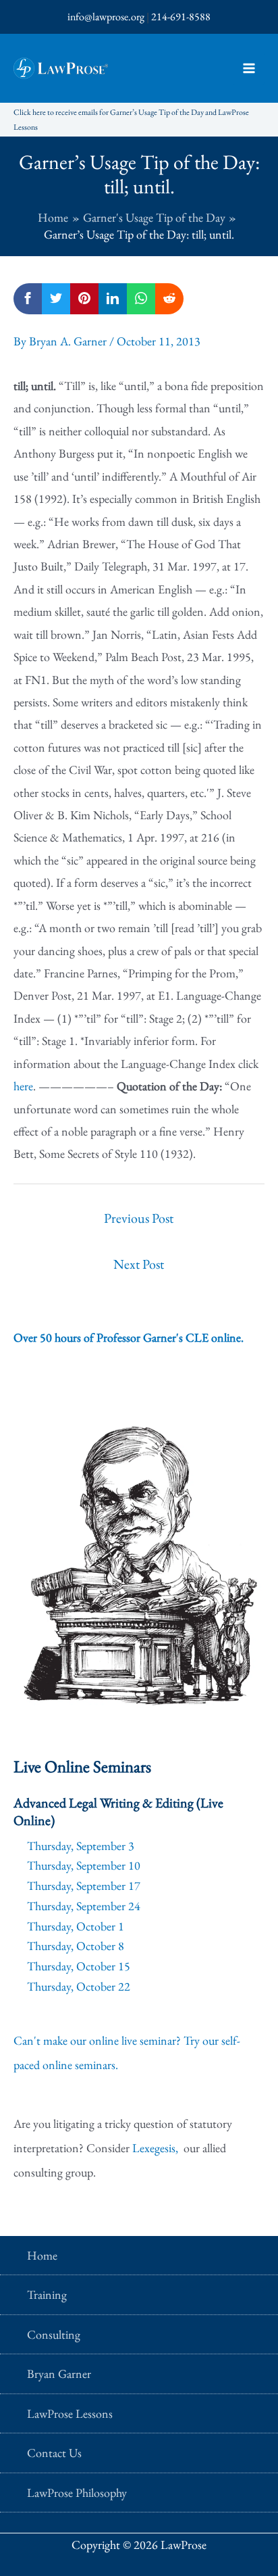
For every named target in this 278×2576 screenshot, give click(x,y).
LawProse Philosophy (77, 2493)
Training (47, 2294)
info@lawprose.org (106, 17)
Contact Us (54, 2453)
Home (42, 2255)
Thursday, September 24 (84, 1906)
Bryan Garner (59, 2374)
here (23, 1086)
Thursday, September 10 (84, 1865)
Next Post (139, 1264)
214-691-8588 (181, 17)
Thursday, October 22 (79, 1986)
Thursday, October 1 (76, 1926)
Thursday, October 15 (79, 1966)
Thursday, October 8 (76, 1946)
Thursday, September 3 (81, 1846)
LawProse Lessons (70, 2413)
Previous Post (139, 1218)
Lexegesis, (157, 2148)
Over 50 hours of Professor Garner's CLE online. (129, 1337)
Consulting (54, 2334)
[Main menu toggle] (249, 69)
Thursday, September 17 (84, 1886)
